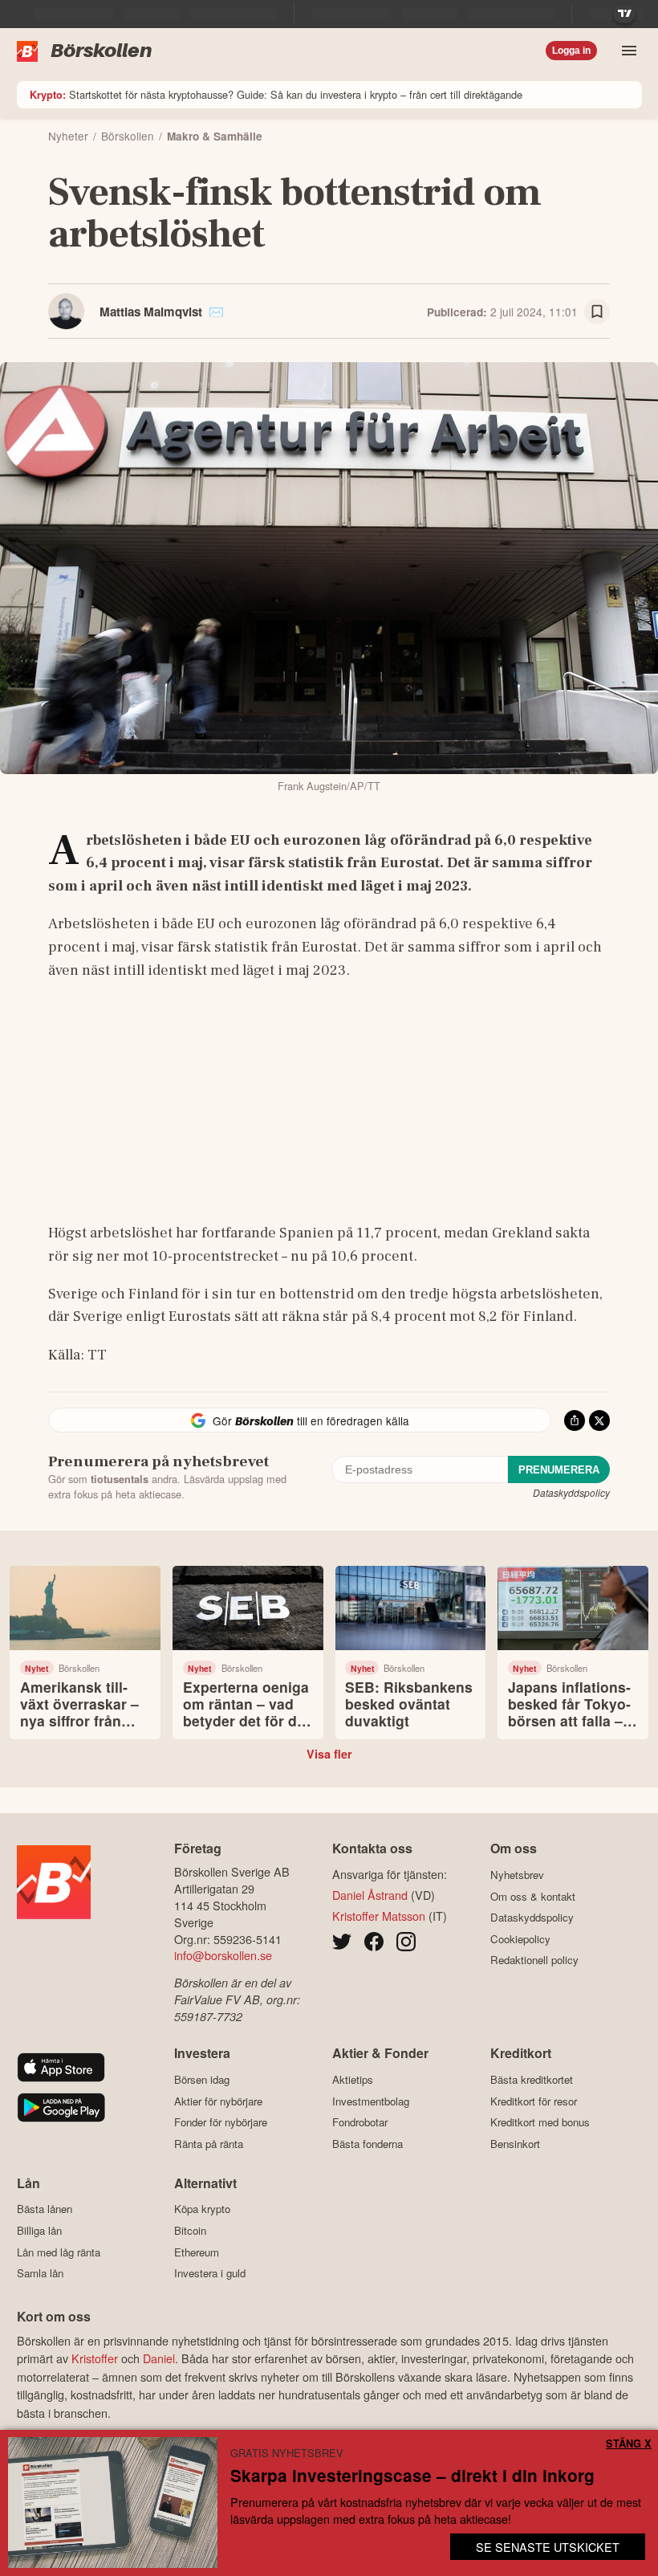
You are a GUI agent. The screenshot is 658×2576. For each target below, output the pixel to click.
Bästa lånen (45, 2209)
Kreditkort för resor (534, 2101)
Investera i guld (210, 2273)
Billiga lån (39, 2230)
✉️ (216, 312)
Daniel (159, 2358)
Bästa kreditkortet (532, 2079)
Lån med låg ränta (59, 2252)
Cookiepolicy (520, 1939)
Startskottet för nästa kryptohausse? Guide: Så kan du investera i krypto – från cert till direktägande (276, 94)
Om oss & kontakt (533, 1896)
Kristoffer (95, 2358)
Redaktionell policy (534, 1960)
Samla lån (40, 2273)
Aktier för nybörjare (218, 2101)
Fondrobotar (360, 2122)
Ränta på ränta (209, 2144)
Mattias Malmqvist (151, 312)
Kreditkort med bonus (540, 2122)
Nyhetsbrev (517, 1875)
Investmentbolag (371, 2101)
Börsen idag (202, 2079)
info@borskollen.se (223, 1955)
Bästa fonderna (368, 2144)
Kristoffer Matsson (379, 1916)
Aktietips (353, 2079)
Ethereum (197, 2252)
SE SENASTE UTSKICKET (548, 2547)
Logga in (571, 51)
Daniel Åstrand (370, 1895)
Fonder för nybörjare (221, 2122)
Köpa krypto (202, 2209)
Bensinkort (515, 2144)
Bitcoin (190, 2230)
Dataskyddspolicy (571, 1492)
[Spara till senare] (597, 312)
